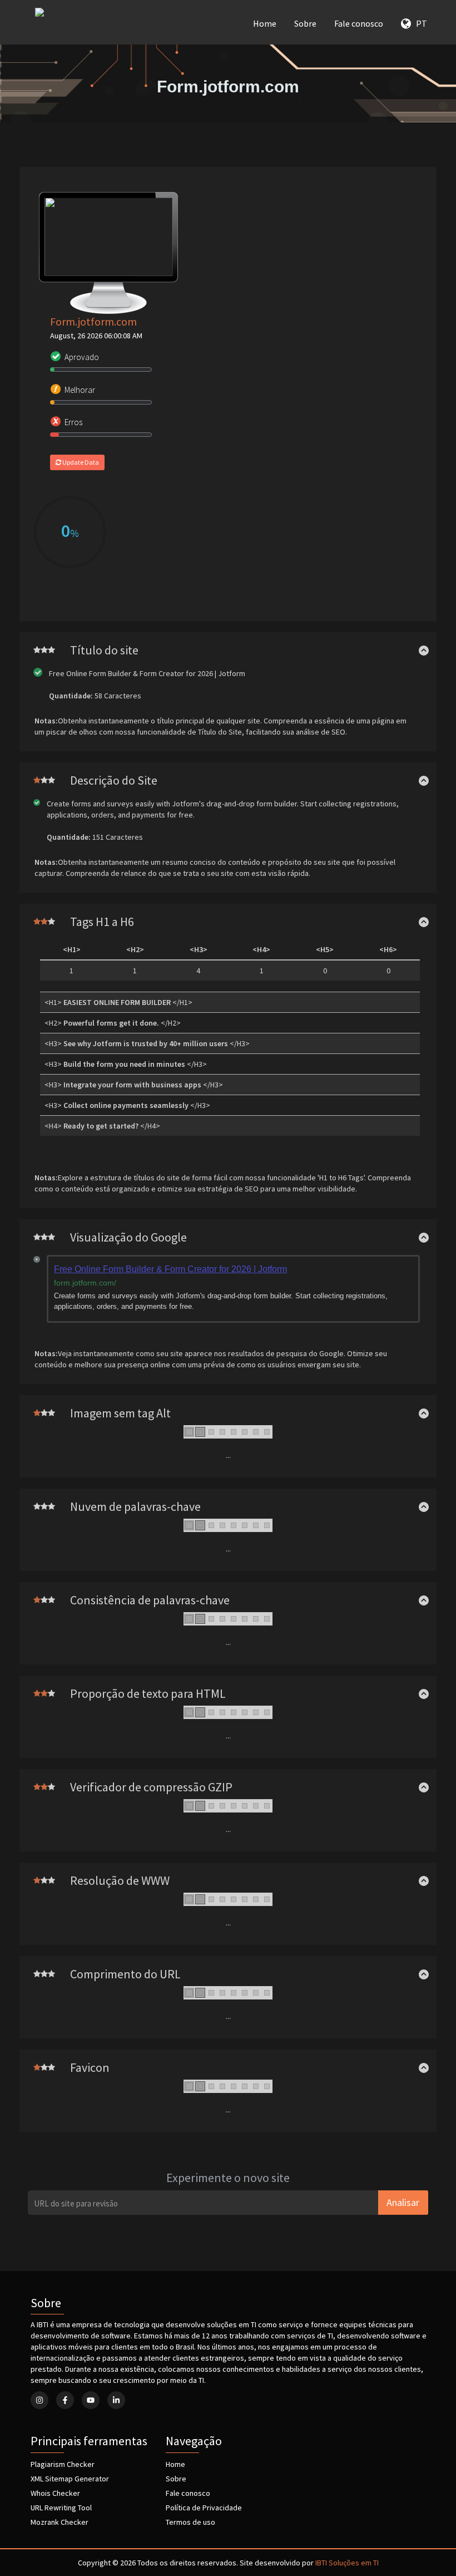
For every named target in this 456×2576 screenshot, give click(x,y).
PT (419, 23)
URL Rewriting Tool (61, 2508)
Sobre (305, 23)
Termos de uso (190, 2522)
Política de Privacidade (204, 2508)
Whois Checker (55, 2493)
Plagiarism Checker (63, 2464)
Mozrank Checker (60, 2522)
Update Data (80, 462)
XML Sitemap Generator (70, 2479)
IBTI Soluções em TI (347, 2563)
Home (265, 23)
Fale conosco (359, 23)
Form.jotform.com (93, 321)
